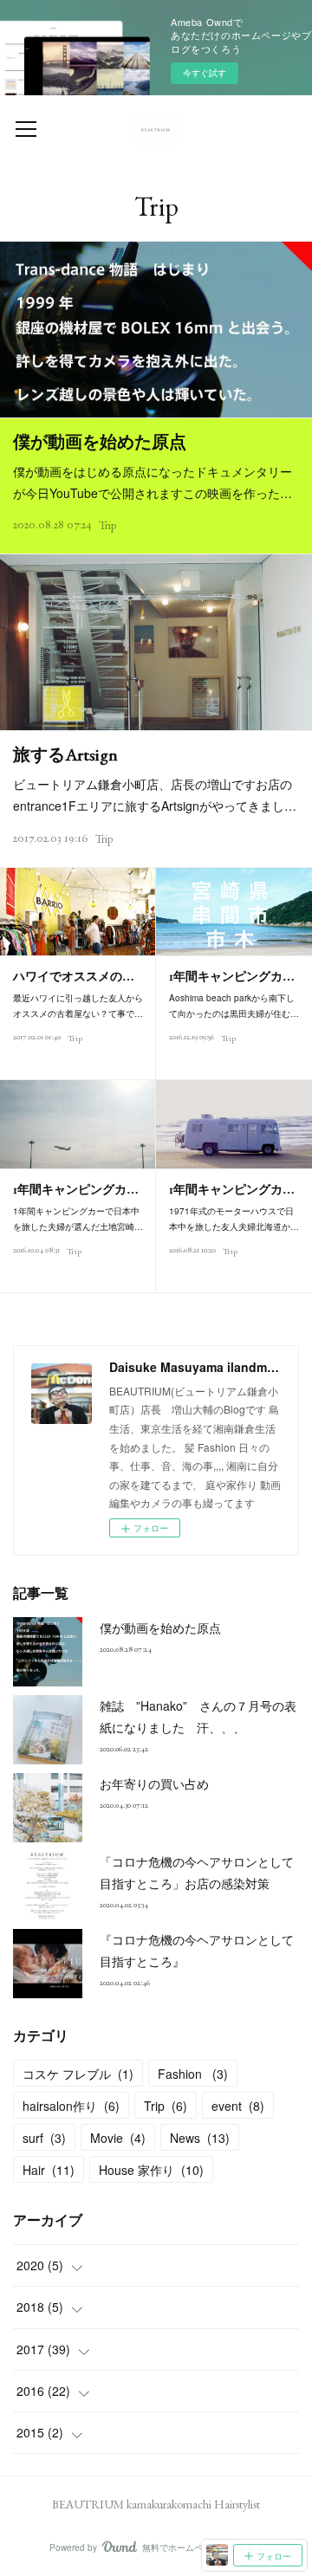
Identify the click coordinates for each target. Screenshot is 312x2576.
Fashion (193, 2074)
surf (44, 2138)
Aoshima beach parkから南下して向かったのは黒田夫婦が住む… (234, 1006)
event (238, 2106)
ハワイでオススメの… (74, 976)
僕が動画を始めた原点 (100, 442)
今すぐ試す (205, 73)
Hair (49, 2170)
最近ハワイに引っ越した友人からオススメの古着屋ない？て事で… (78, 1006)
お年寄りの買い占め (154, 1783)
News (200, 2138)
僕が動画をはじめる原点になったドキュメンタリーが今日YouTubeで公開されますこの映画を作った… (153, 482)
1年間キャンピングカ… (232, 976)
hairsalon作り (71, 2106)
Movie (118, 2138)
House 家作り (151, 2170)
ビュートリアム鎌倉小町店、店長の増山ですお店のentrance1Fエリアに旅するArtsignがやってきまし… (155, 795)
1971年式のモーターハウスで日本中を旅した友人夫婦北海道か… (234, 1219)
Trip (107, 525)
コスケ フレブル (78, 2074)
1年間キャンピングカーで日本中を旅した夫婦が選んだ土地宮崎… (78, 1219)
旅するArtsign (65, 754)
